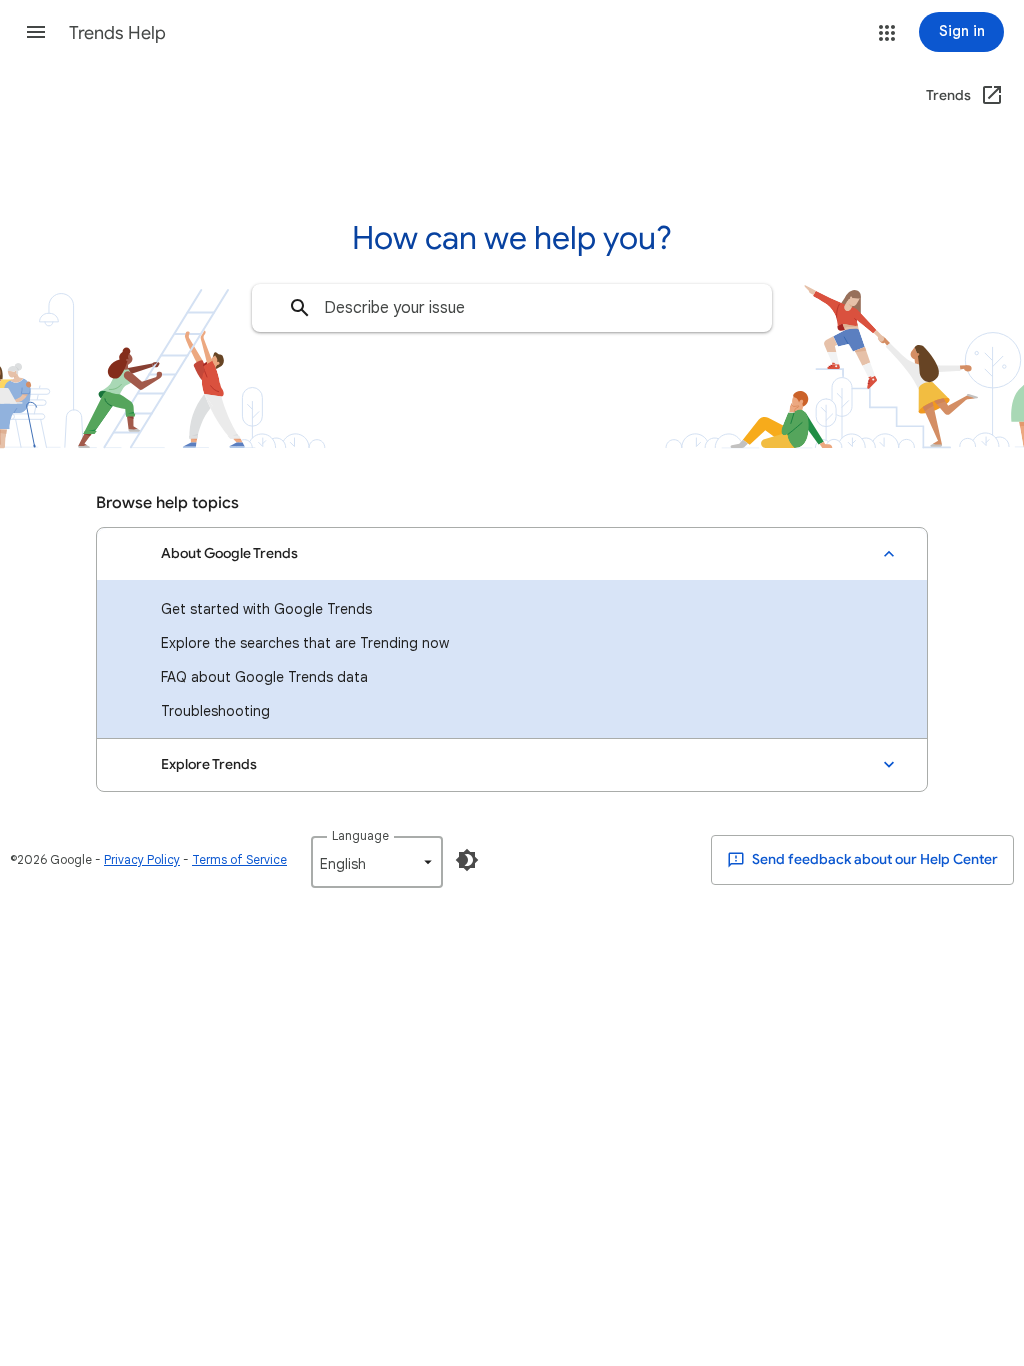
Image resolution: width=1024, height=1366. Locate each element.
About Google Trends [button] (229, 553)
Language (360, 835)
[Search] (300, 308)
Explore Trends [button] (209, 764)
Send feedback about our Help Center (873, 859)
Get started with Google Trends (266, 609)
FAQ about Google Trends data (264, 677)
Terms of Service (239, 859)
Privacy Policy (142, 859)
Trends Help (117, 33)
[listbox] (377, 862)
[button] (36, 32)
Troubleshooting (215, 711)
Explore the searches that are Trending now (305, 643)
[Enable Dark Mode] (467, 860)
